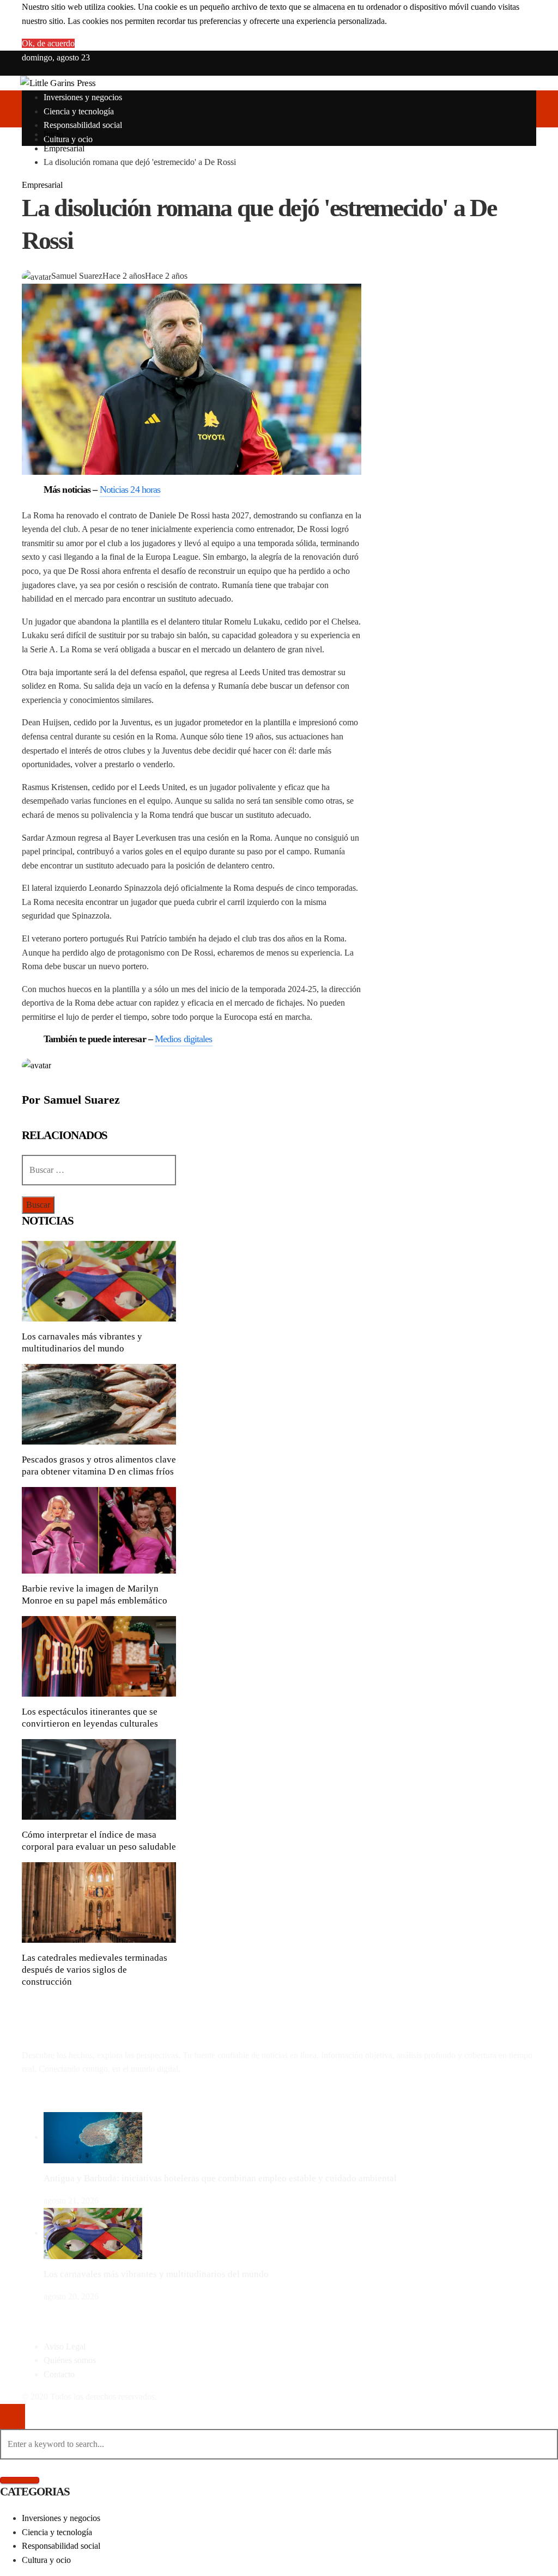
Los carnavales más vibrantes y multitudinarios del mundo (156, 2274)
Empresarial (42, 185)
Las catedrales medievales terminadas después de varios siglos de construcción (95, 1970)
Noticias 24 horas (130, 489)
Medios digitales (184, 1039)
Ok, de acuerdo (48, 43)
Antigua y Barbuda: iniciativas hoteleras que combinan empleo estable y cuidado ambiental (220, 2178)
